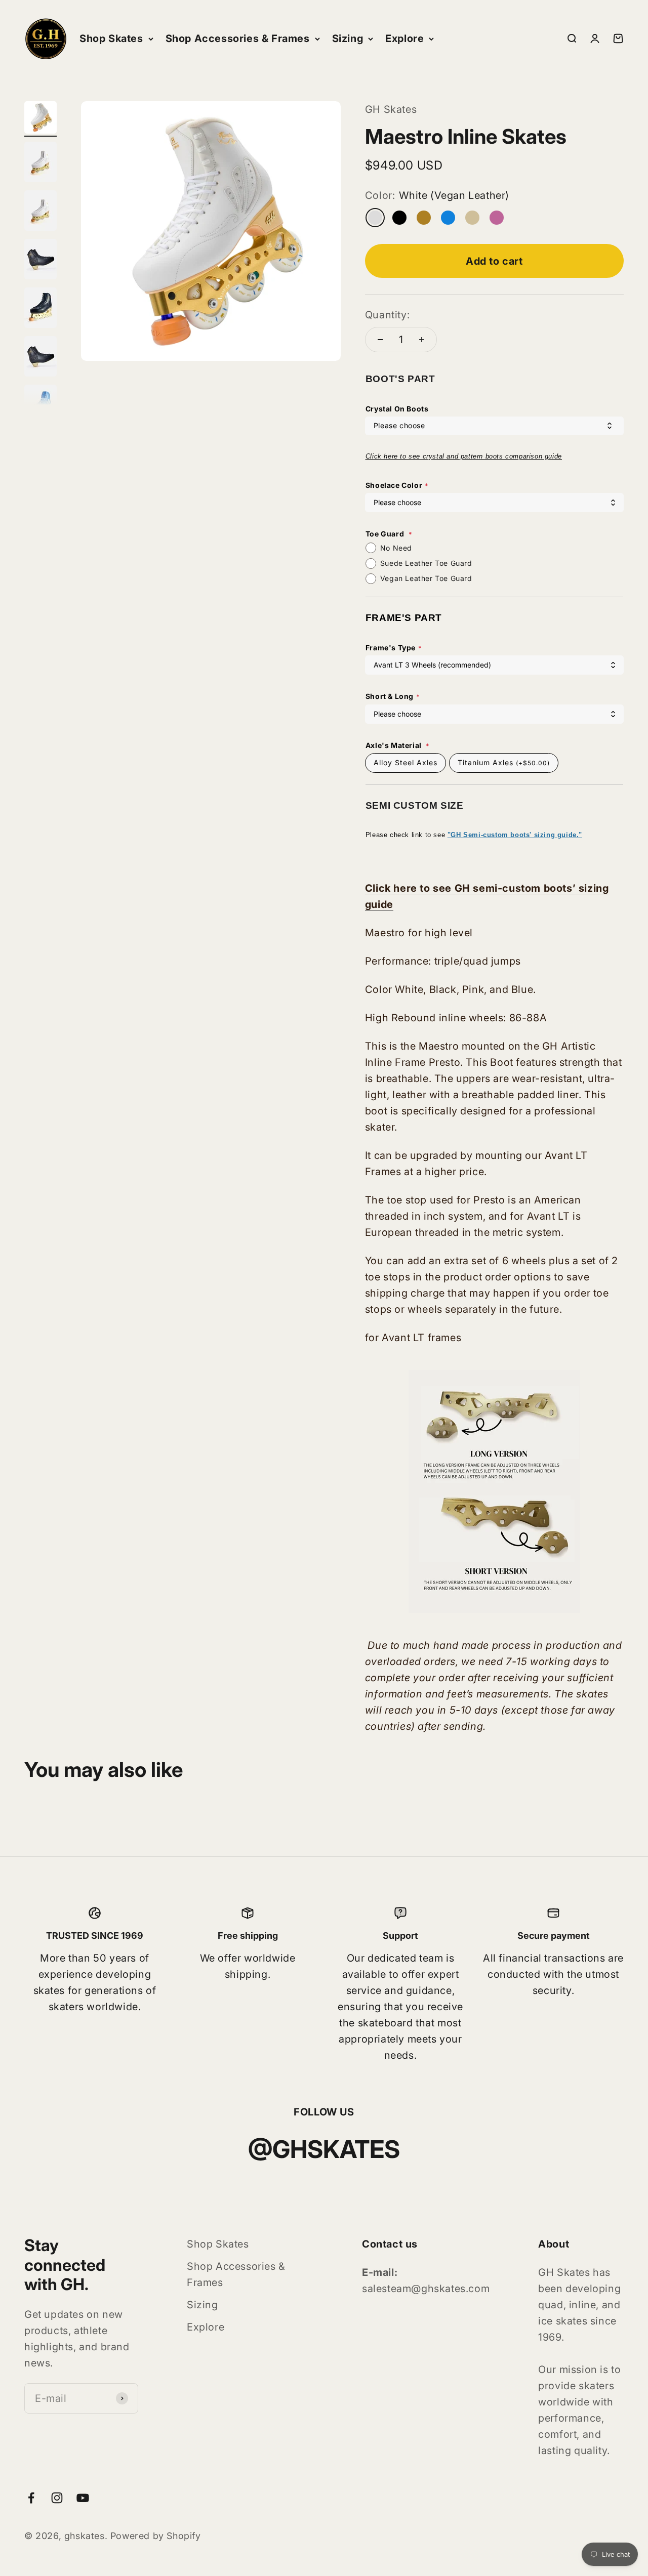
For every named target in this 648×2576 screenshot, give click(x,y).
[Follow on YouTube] (83, 2498)
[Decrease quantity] (380, 340)
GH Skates (391, 109)
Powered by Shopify (156, 2536)
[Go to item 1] (40, 119)
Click (375, 456)
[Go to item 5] (40, 309)
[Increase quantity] (422, 340)
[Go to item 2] (40, 163)
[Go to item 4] (40, 261)
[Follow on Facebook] (31, 2498)
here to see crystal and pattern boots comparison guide (473, 456)
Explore (404, 38)
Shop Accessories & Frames (238, 38)
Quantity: (387, 315)
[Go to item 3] (40, 212)
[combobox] (494, 426)
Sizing (348, 38)
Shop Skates (111, 38)
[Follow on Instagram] (57, 2498)
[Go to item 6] (40, 358)
